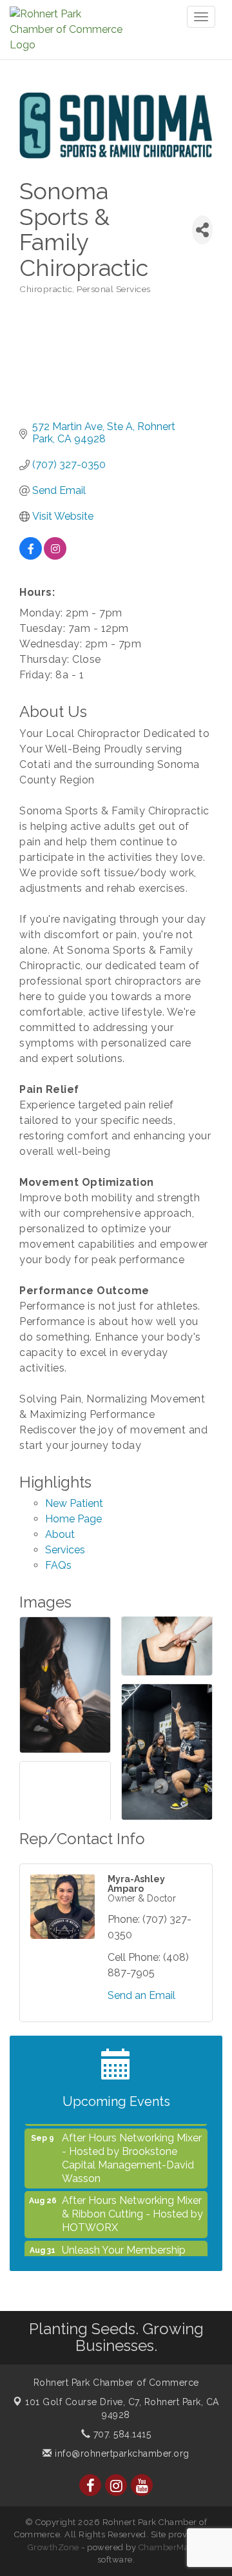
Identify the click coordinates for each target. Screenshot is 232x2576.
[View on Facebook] (31, 556)
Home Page (73, 1519)
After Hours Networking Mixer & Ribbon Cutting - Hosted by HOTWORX (132, 2205)
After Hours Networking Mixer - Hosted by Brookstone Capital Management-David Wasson (132, 2149)
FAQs (58, 1565)
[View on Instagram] (55, 556)
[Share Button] (202, 230)
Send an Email (141, 1995)
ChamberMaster (172, 2547)
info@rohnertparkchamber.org (121, 2453)
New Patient (74, 1503)
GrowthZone (53, 2547)
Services (65, 1550)
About (60, 1534)
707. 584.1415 (121, 2434)
